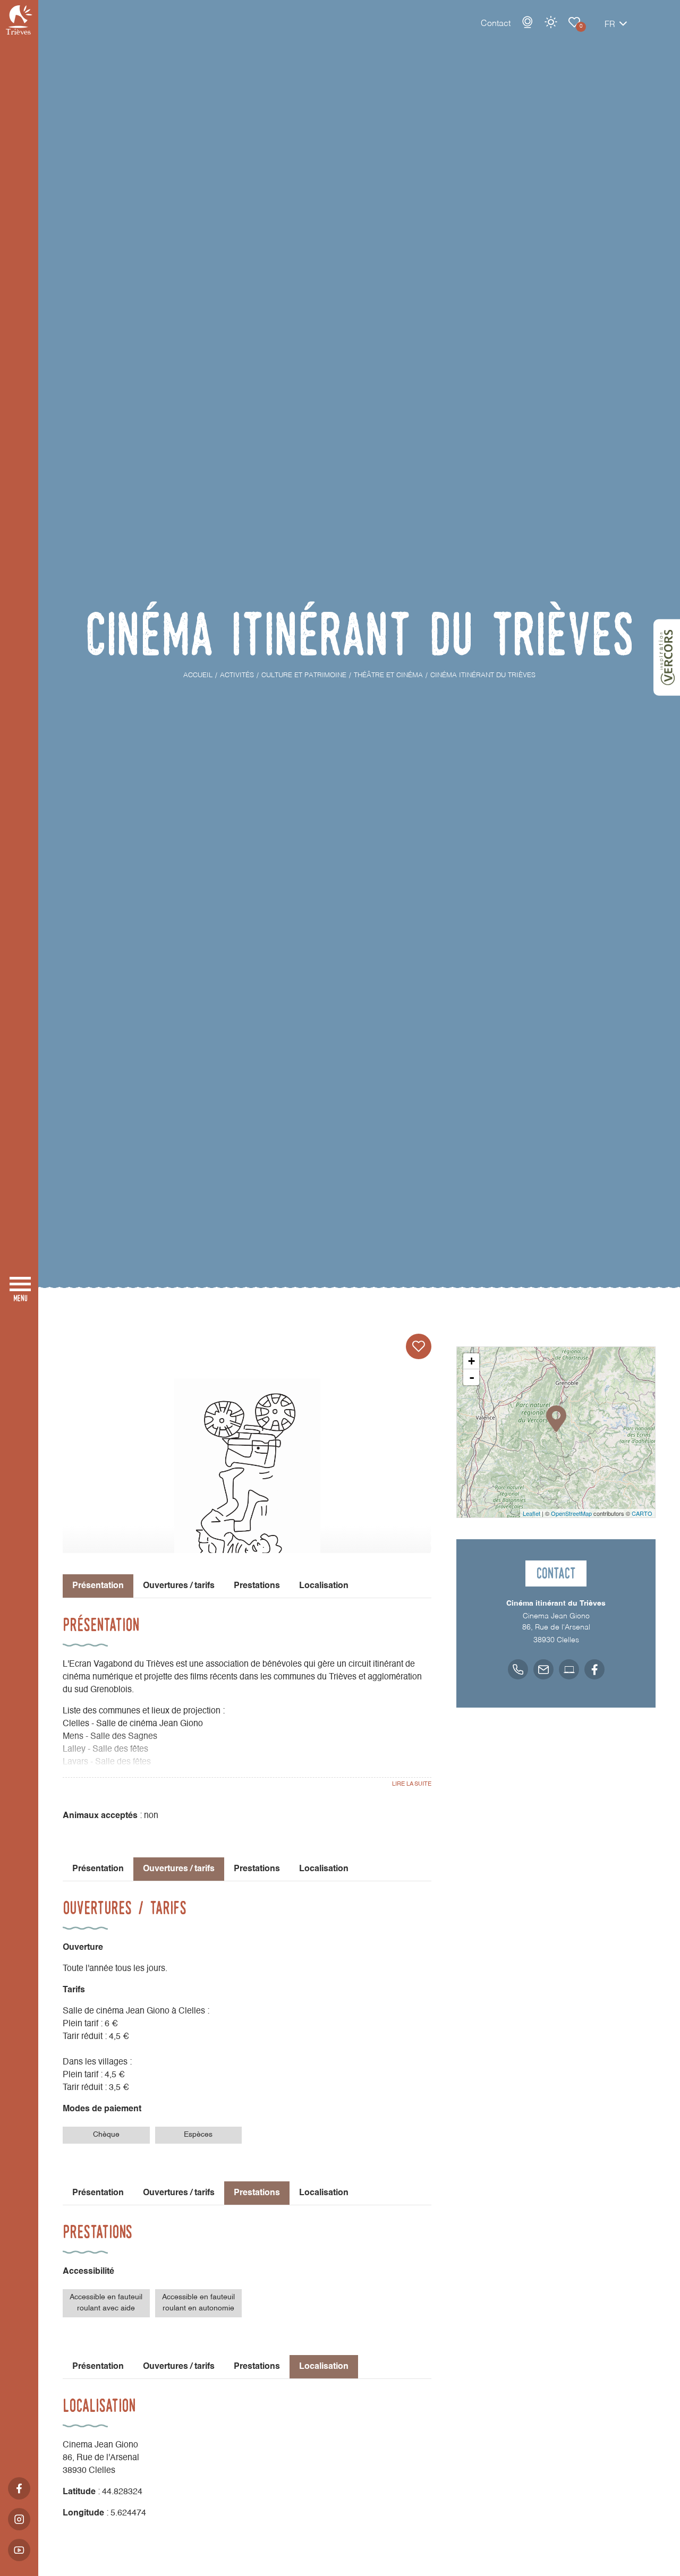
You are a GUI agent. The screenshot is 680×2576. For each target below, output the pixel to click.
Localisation (324, 1586)
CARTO (642, 1513)
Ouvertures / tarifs (179, 1586)
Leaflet (532, 1513)
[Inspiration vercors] (667, 658)
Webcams (528, 22)
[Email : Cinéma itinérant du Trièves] (543, 1669)
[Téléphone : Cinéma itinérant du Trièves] (518, 1669)
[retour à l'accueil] (19, 20)
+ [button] (471, 1361)
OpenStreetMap (571, 1513)
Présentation (98, 1869)
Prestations (257, 1586)
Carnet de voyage (574, 22)
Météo (551, 22)
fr (610, 25)
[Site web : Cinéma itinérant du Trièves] (569, 1669)
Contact (496, 24)
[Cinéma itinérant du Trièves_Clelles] (247, 1482)
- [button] (472, 1377)
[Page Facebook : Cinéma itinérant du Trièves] (594, 1669)
